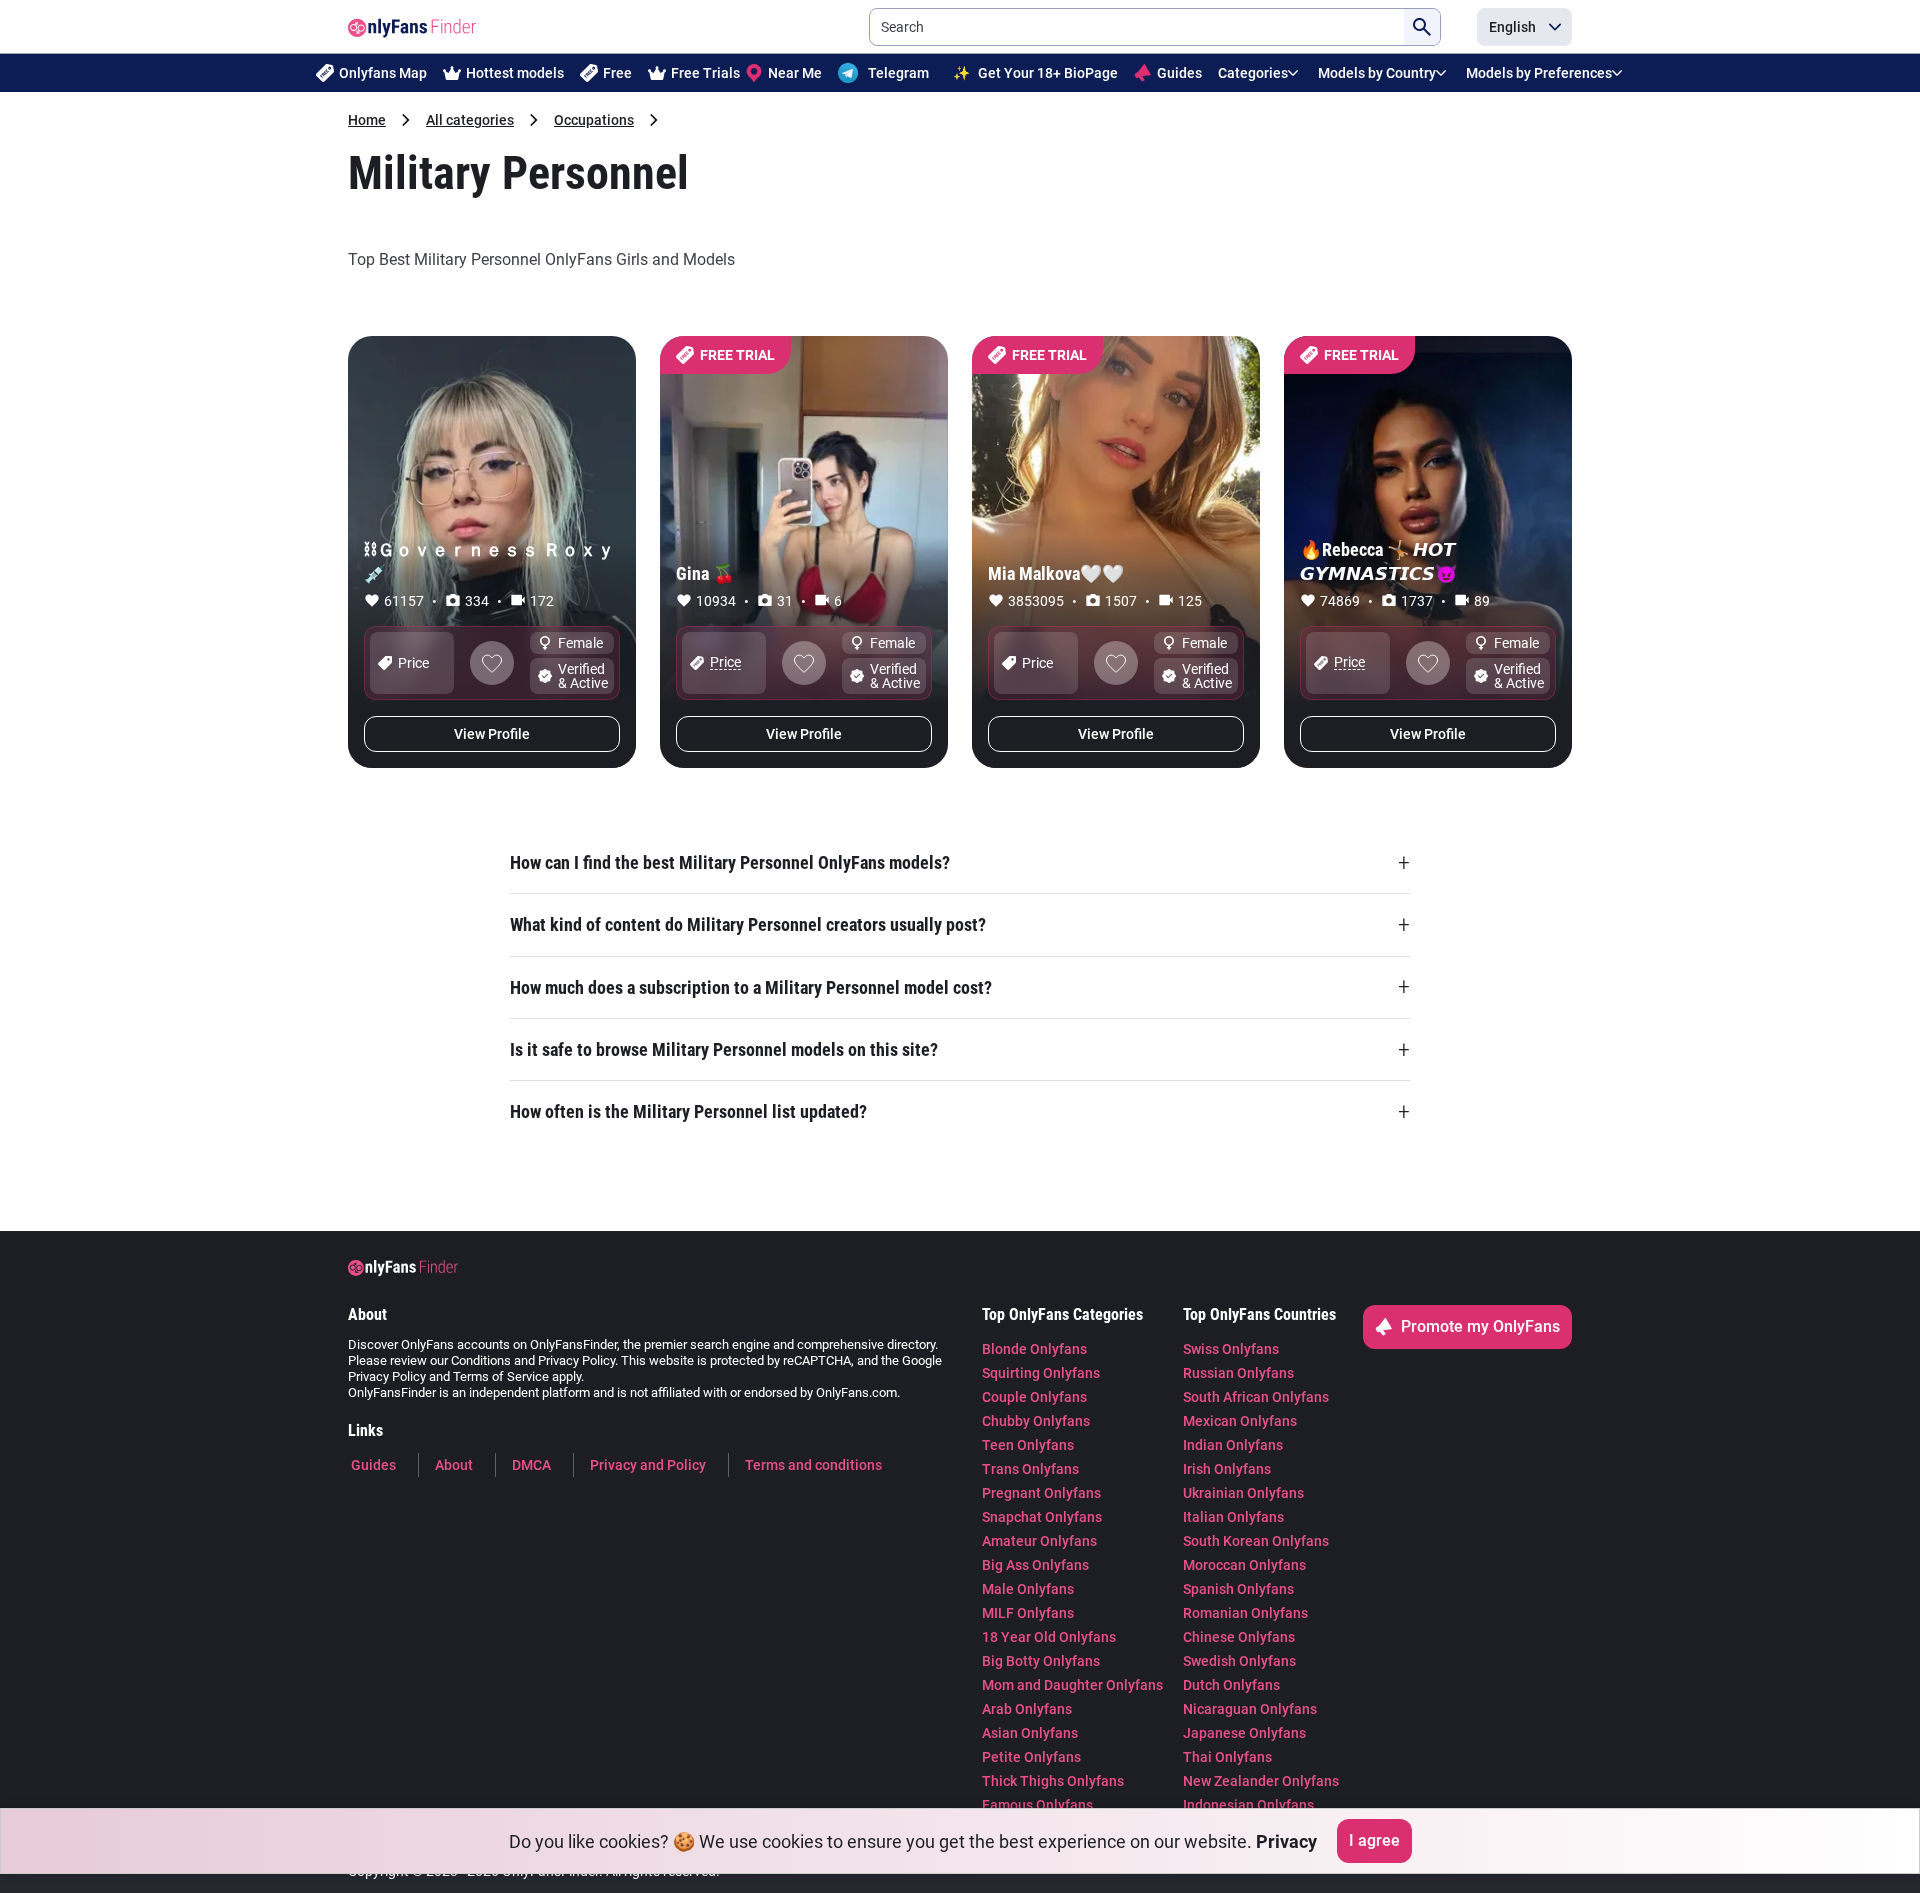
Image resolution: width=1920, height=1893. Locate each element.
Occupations (594, 120)
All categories (470, 120)
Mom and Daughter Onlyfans (1072, 1685)
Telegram (898, 73)
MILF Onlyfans (1028, 1613)
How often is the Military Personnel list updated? (960, 1112)
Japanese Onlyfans (1244, 1733)
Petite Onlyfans (1031, 1757)
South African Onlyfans (1256, 1397)
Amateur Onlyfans (1039, 1541)
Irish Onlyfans (1227, 1469)
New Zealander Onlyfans (1261, 1781)
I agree (1374, 1840)
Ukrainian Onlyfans (1243, 1493)
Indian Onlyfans (1233, 1445)
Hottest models (515, 73)
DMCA (531, 1465)
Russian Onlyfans (1238, 1373)
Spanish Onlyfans (1238, 1589)
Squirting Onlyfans (1041, 1373)
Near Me (795, 73)
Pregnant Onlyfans (1041, 1493)
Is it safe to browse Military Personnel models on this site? (960, 1050)
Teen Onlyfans (1028, 1445)
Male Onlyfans (1028, 1589)
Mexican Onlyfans (1240, 1421)
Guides (1179, 73)
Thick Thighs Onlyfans (1053, 1781)
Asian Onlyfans (1030, 1733)
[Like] (492, 663)
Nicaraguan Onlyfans (1250, 1709)
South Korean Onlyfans (1256, 1541)
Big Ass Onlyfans (1035, 1565)
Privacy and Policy (648, 1465)
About (454, 1465)
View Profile (492, 734)
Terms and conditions (813, 1465)
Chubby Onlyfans (1036, 1421)
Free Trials (705, 73)
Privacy (1286, 1841)
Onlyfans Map (383, 73)
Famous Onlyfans (1037, 1805)
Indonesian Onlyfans (1248, 1805)
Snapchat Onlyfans (1042, 1517)
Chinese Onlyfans (1239, 1637)
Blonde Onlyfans (1034, 1349)
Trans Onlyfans (1030, 1469)
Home (367, 120)
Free (617, 73)
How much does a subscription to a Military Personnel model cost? (960, 987)
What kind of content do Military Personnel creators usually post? (960, 925)
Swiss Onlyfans (1231, 1349)
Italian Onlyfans (1233, 1517)
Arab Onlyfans (1027, 1709)
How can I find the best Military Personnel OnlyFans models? (960, 862)
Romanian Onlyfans (1245, 1613)
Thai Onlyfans (1227, 1757)
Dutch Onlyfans (1231, 1685)
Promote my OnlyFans (1480, 1326)
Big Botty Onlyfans (1041, 1661)
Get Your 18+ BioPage (1035, 73)
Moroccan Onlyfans (1244, 1565)
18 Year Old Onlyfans (1049, 1637)
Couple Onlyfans (1034, 1397)
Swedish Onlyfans (1239, 1661)
